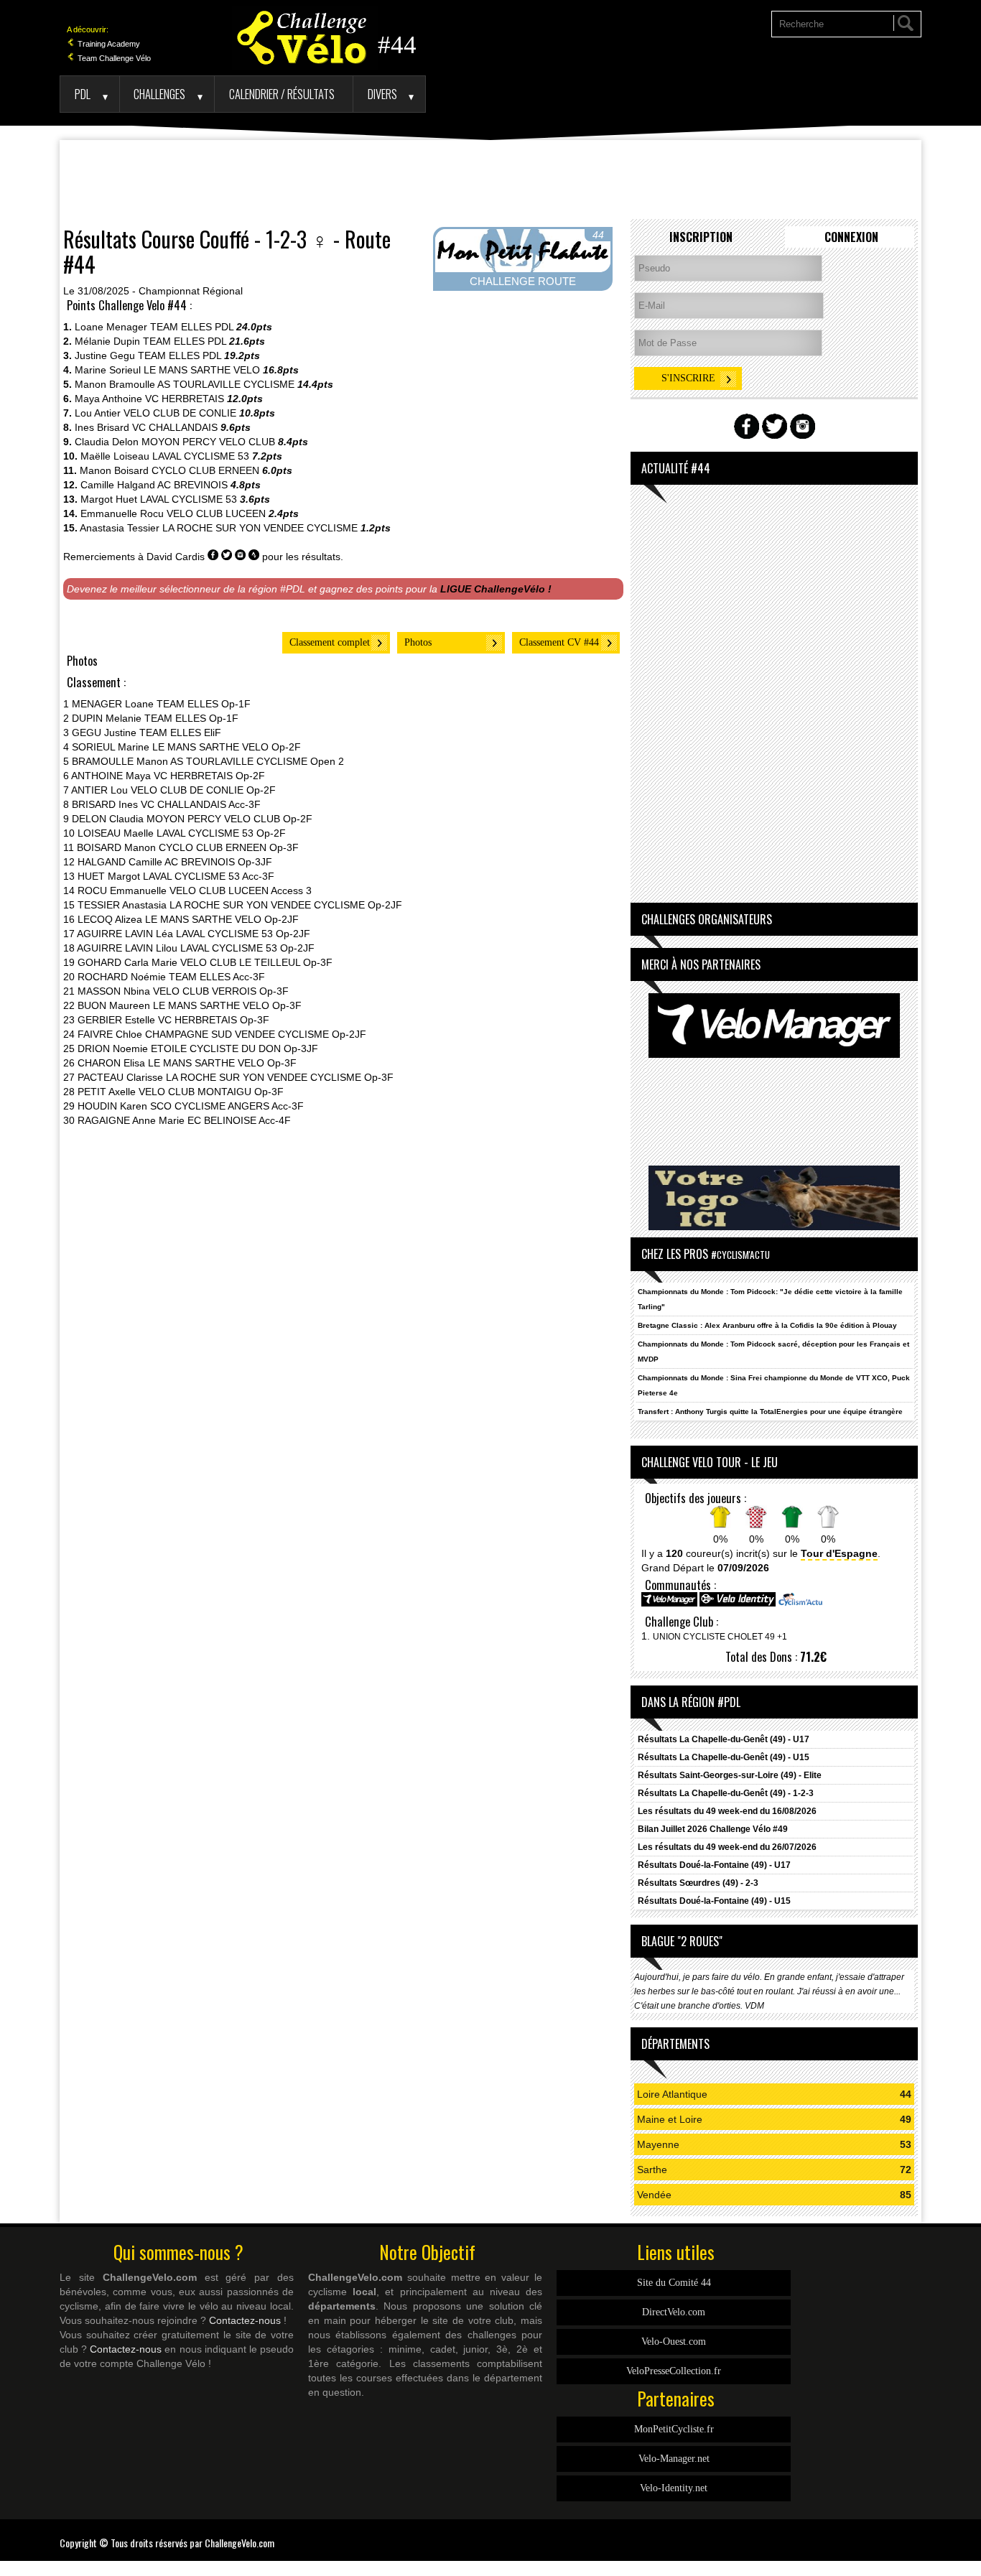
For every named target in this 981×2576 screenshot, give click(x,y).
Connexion (851, 237)
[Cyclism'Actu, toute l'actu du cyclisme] (800, 1604)
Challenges (159, 94)
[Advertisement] (490, 180)
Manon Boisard (114, 470)
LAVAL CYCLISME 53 (201, 456)
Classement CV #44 (559, 642)
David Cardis (176, 557)
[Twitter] (918, 2534)
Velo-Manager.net (674, 2459)
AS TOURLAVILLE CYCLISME (226, 384)
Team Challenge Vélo (113, 58)
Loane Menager (111, 327)
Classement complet (330, 642)
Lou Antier (98, 413)
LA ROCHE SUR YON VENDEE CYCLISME (260, 528)
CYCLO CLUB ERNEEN (205, 470)
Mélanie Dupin (107, 341)
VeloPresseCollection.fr (674, 2371)
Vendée (654, 2195)
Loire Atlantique (672, 2094)
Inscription (701, 237)
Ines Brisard (102, 427)
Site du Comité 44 (674, 2283)
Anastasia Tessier (120, 528)
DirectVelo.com (674, 2312)
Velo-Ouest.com (674, 2342)
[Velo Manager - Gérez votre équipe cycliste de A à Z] (669, 1604)
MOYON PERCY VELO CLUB (208, 442)
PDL (83, 94)
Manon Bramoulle (115, 384)
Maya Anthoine (108, 399)
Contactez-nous (245, 2320)
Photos (418, 642)
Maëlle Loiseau (115, 456)
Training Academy (108, 44)
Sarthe (652, 2170)
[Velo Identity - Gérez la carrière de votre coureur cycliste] (738, 1604)
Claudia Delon (107, 442)
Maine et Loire (670, 2119)
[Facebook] (911, 2534)
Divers (382, 94)
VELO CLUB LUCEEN (216, 513)
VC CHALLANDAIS (175, 427)
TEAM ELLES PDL (192, 327)
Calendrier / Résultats (282, 94)
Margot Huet (109, 499)
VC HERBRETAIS (185, 399)
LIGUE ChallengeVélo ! (496, 589)
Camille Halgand (118, 485)
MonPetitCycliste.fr (674, 2429)
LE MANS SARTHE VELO (202, 370)
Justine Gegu (105, 355)
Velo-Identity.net (674, 2488)
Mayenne (658, 2144)
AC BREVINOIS (192, 485)
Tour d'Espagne (839, 1553)
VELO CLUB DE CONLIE (180, 413)
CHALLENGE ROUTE (523, 281)
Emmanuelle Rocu (122, 513)
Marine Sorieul (108, 370)
